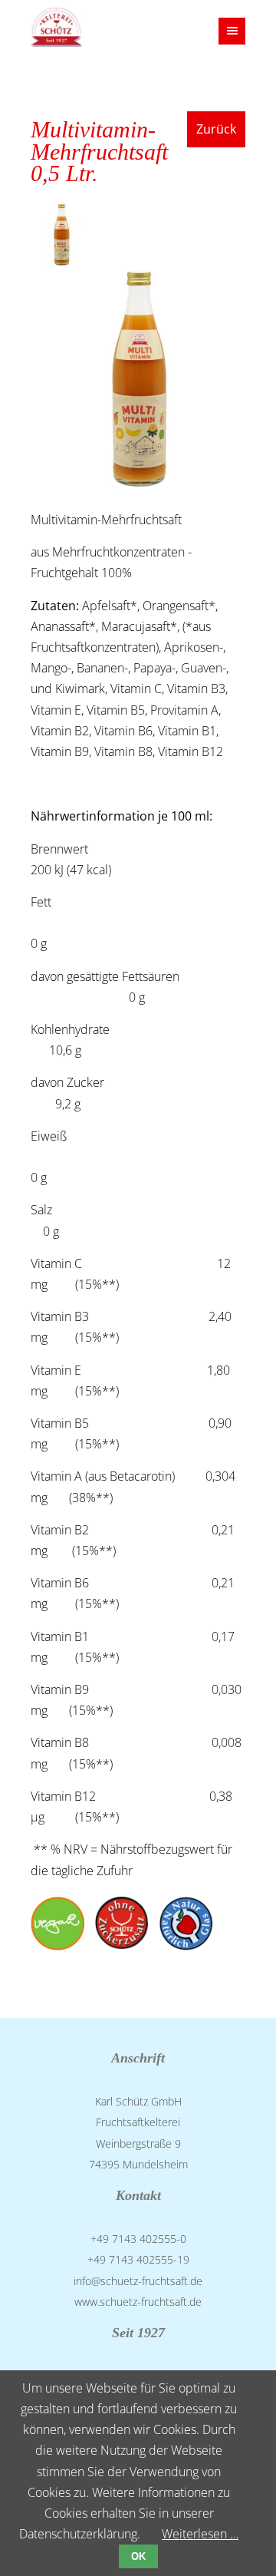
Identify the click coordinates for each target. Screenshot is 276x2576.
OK (138, 2556)
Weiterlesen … (200, 2534)
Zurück (216, 129)
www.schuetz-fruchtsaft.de (138, 2302)
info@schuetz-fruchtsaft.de (138, 2281)
